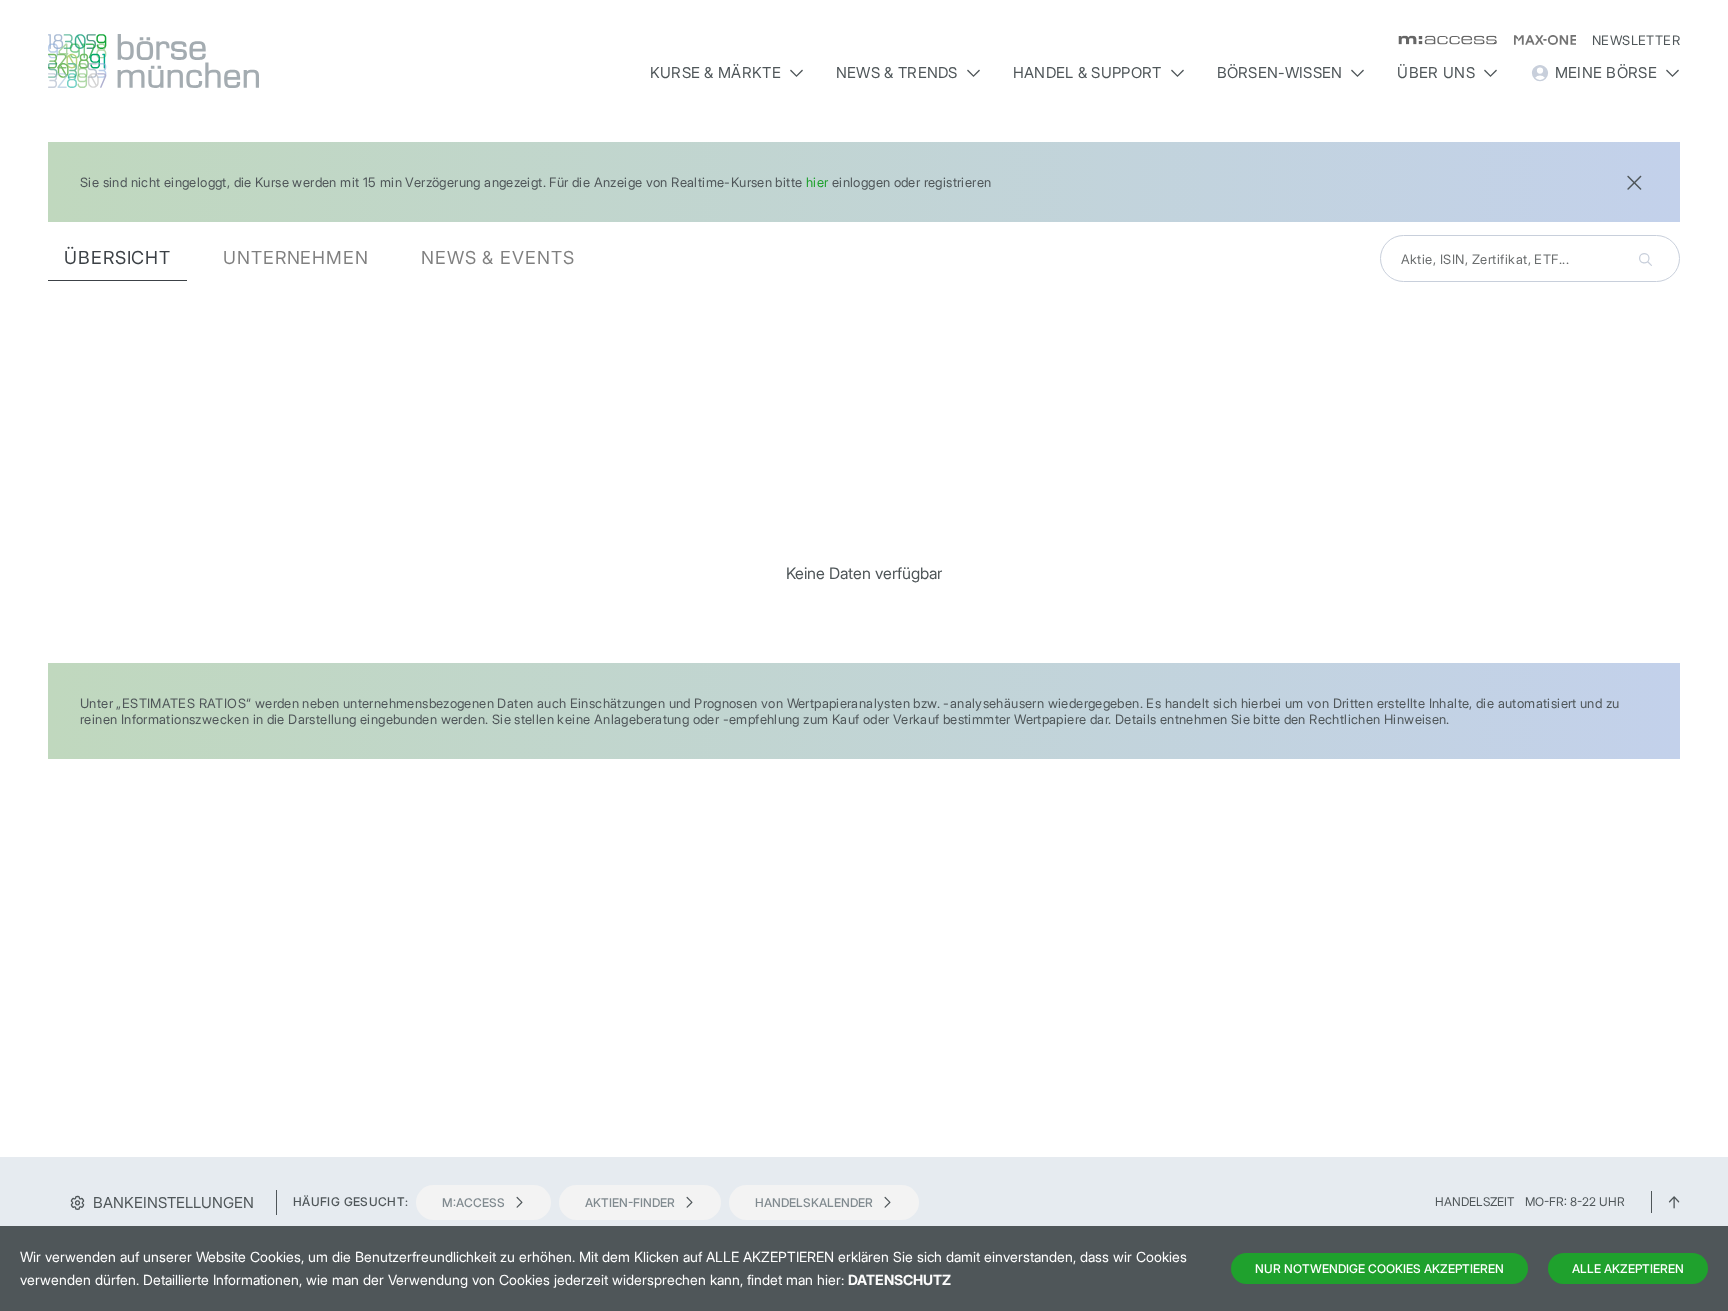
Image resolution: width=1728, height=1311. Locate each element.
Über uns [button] (1435, 72)
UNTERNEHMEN (296, 257)
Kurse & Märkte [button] (715, 72)
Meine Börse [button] (1606, 72)
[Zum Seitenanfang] (1674, 1201)
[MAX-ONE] (1536, 40)
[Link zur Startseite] (243, 61)
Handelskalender (814, 1202)
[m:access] (1439, 40)
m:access (473, 1202)
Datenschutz (899, 1279)
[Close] (1634, 180)
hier (817, 182)
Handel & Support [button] (1087, 72)
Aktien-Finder (630, 1202)
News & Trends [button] (897, 72)
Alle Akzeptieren (1628, 1268)
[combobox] (1530, 258)
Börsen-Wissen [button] (1280, 72)
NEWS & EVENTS (498, 257)
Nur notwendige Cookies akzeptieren (1379, 1268)
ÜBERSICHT (117, 257)
